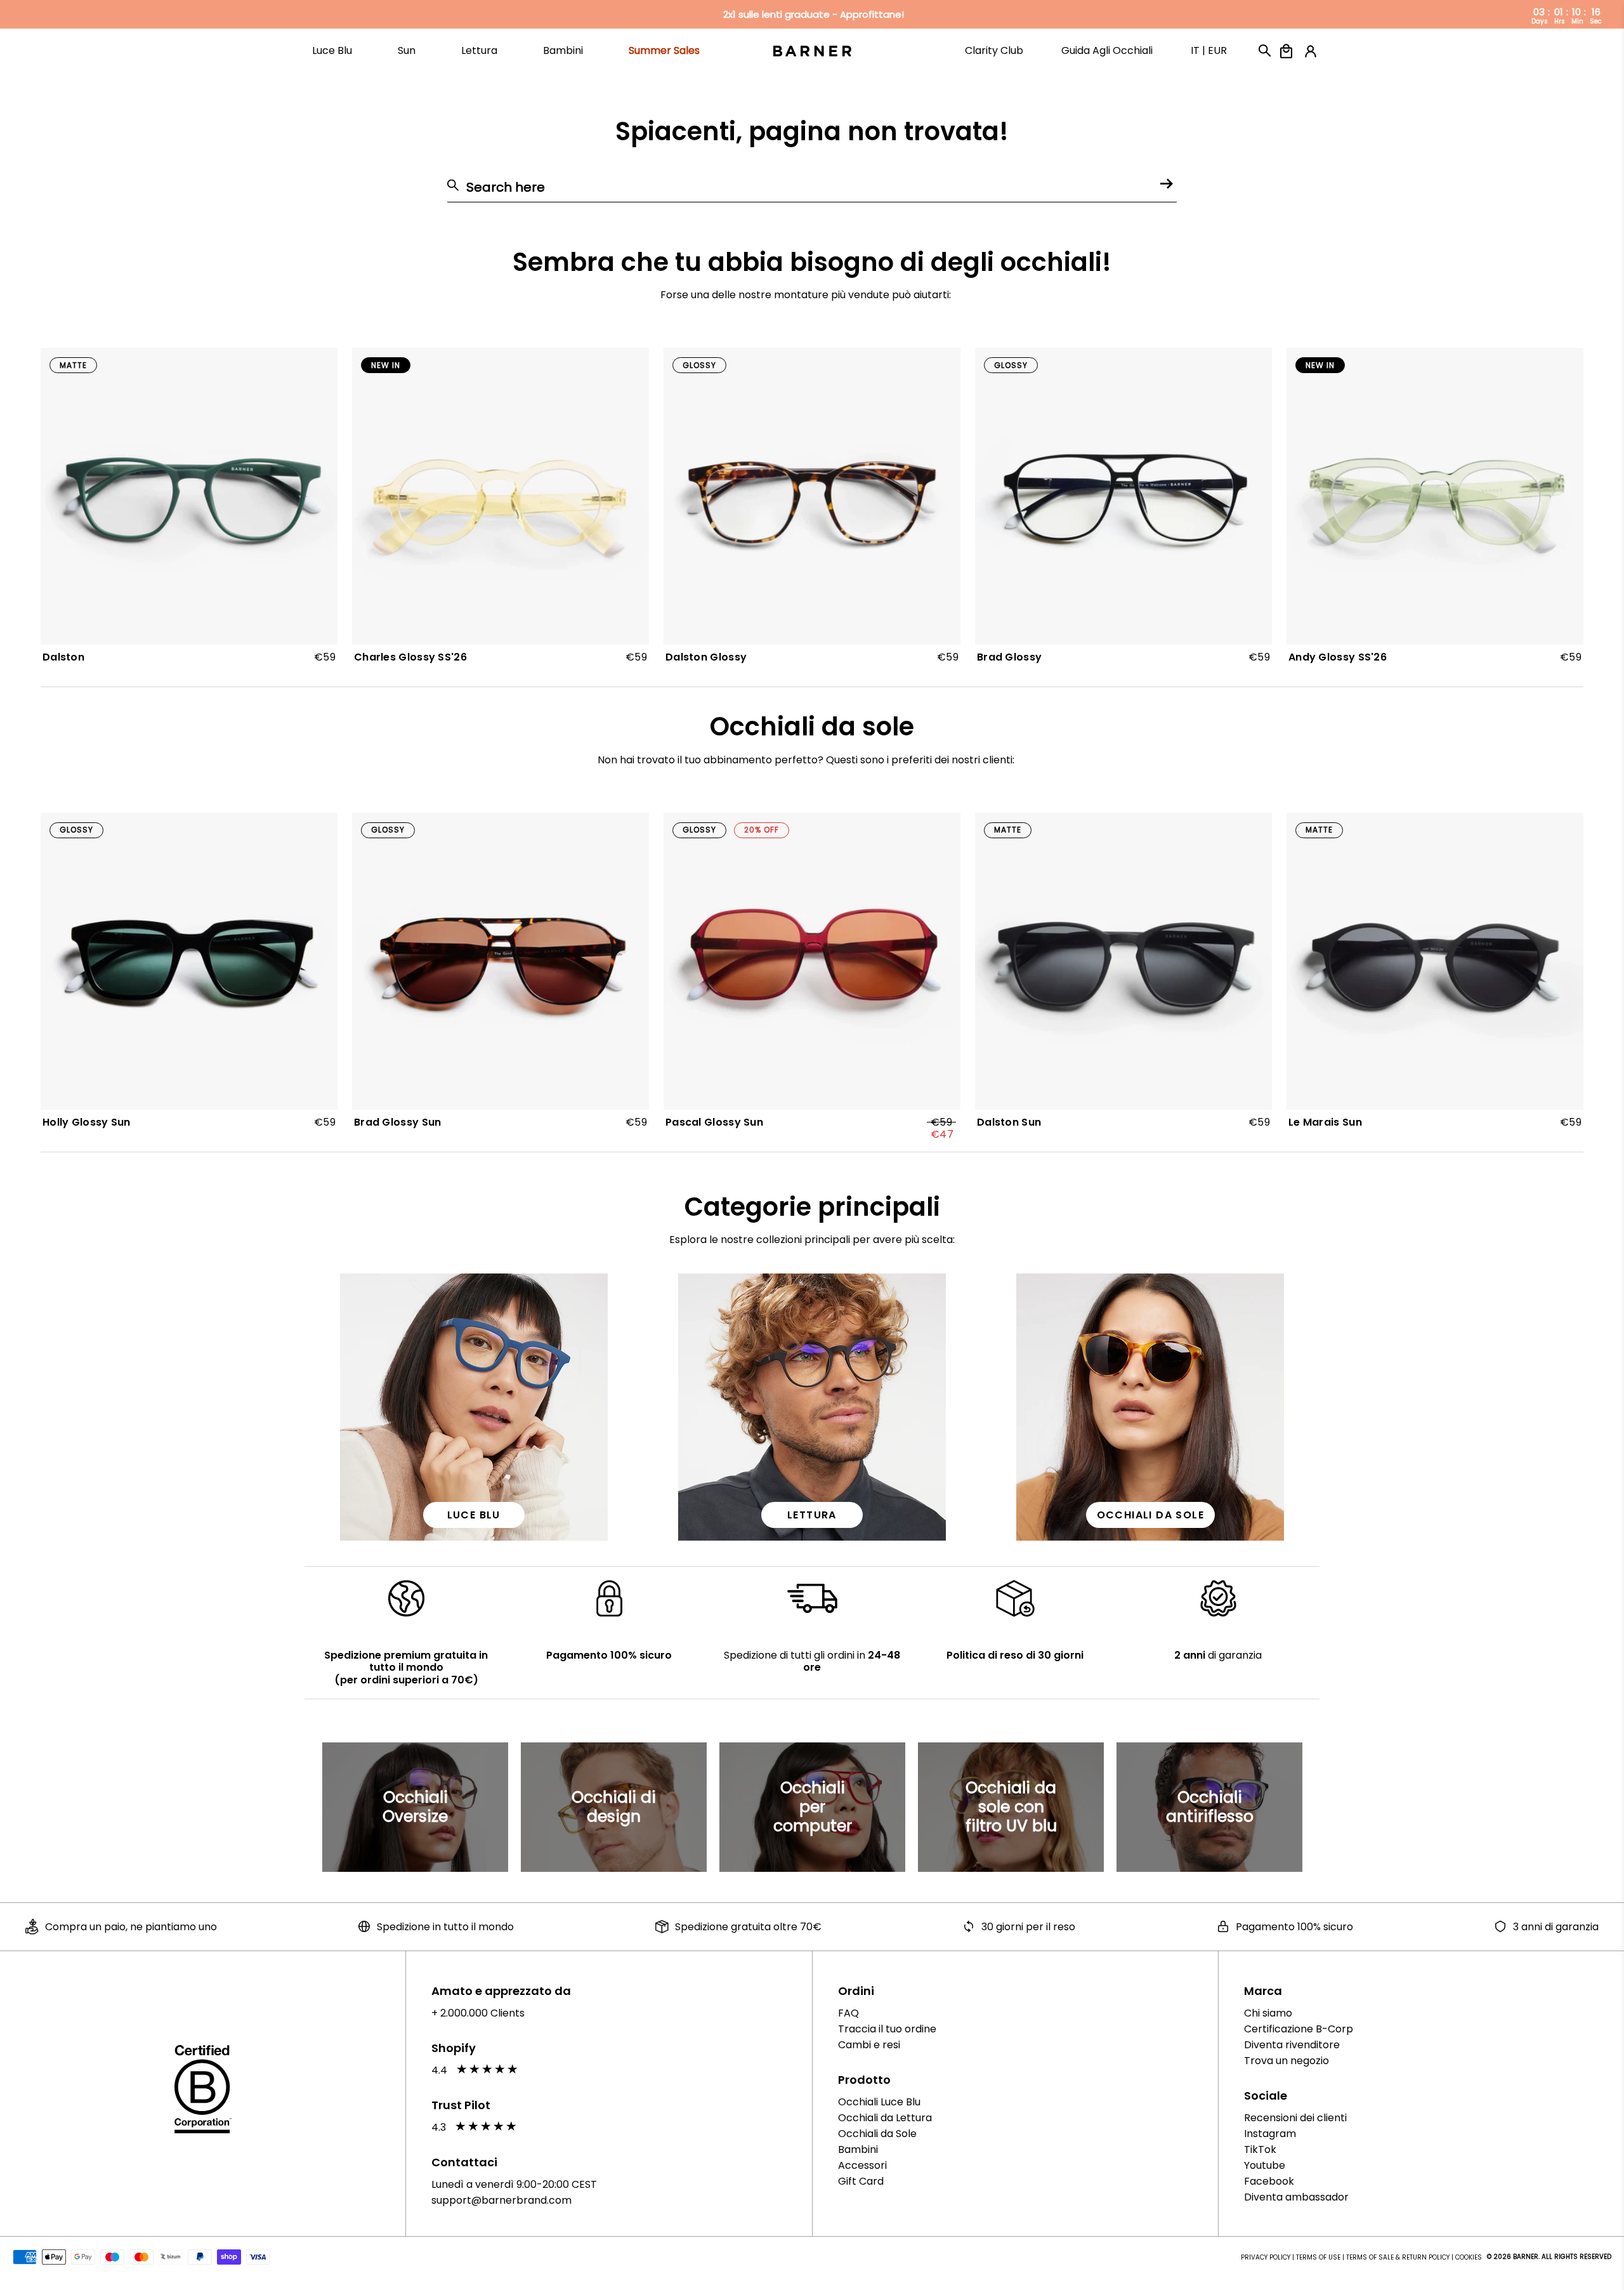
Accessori (862, 2165)
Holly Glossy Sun (87, 1122)
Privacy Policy (1266, 2257)
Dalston (63, 657)
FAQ (848, 2013)
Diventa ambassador (1296, 2197)
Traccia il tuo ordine (887, 2029)
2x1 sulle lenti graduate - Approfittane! (814, 15)
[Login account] (1307, 51)
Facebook (1269, 2181)
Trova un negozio (1287, 2061)
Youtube (1265, 2165)
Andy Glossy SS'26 (1338, 657)
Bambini (858, 2149)
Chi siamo (1268, 2013)
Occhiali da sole (812, 727)
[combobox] (812, 188)
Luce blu (474, 1515)
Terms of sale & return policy (1398, 2257)
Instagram (1270, 2134)
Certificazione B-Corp (1299, 2029)
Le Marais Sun (1325, 1122)
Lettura (812, 1515)
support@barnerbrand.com (501, 2200)
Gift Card (861, 2181)
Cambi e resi (869, 2045)
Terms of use (1318, 2257)
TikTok (1260, 2149)
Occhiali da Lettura (885, 2118)
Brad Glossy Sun (398, 1122)
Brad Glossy (1009, 657)
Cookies (1469, 2257)
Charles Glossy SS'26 (410, 657)
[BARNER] (812, 50)
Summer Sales (664, 57)
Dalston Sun (1009, 1122)
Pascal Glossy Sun (714, 1123)
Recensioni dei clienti (1295, 2118)
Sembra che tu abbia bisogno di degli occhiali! (812, 262)
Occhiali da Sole (877, 2134)
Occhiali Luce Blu (879, 2102)
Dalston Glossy (706, 657)
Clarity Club (994, 57)
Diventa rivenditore (1292, 2045)
